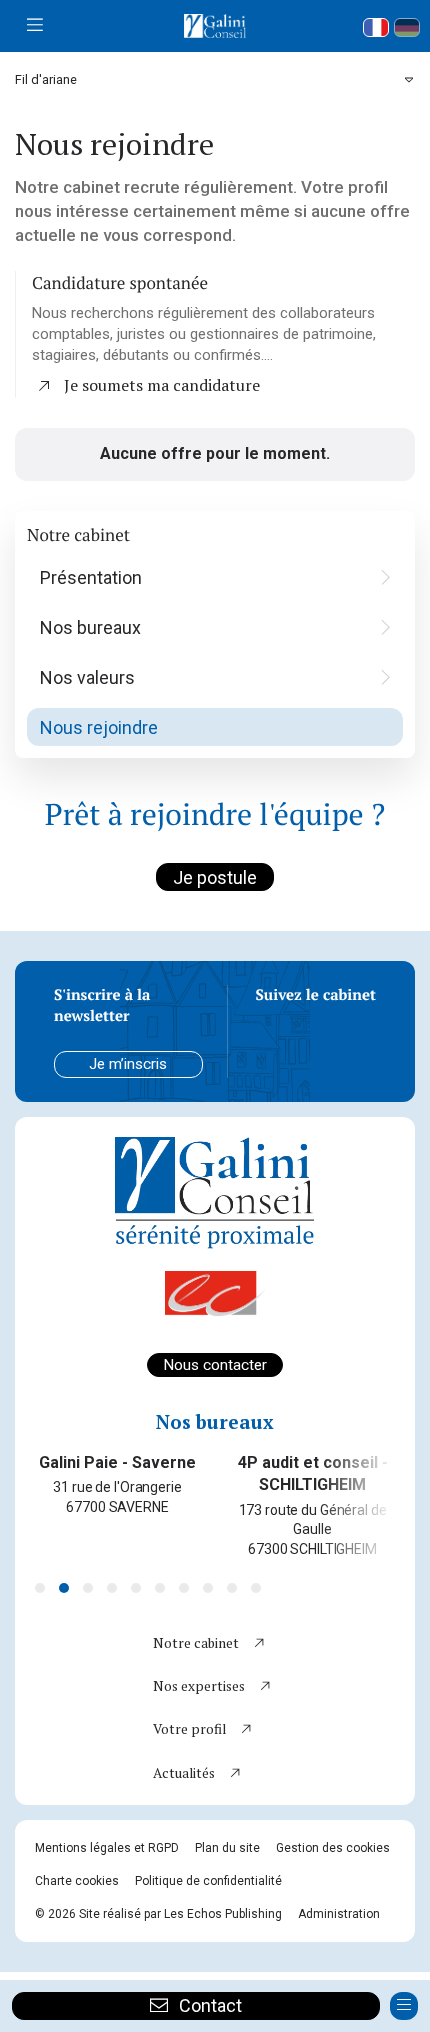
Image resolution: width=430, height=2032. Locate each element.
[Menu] (35, 26)
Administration (339, 1914)
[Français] (376, 27)
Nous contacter (215, 1365)
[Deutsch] (407, 27)
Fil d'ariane (46, 79)
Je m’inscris (128, 1064)
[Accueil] (215, 26)
